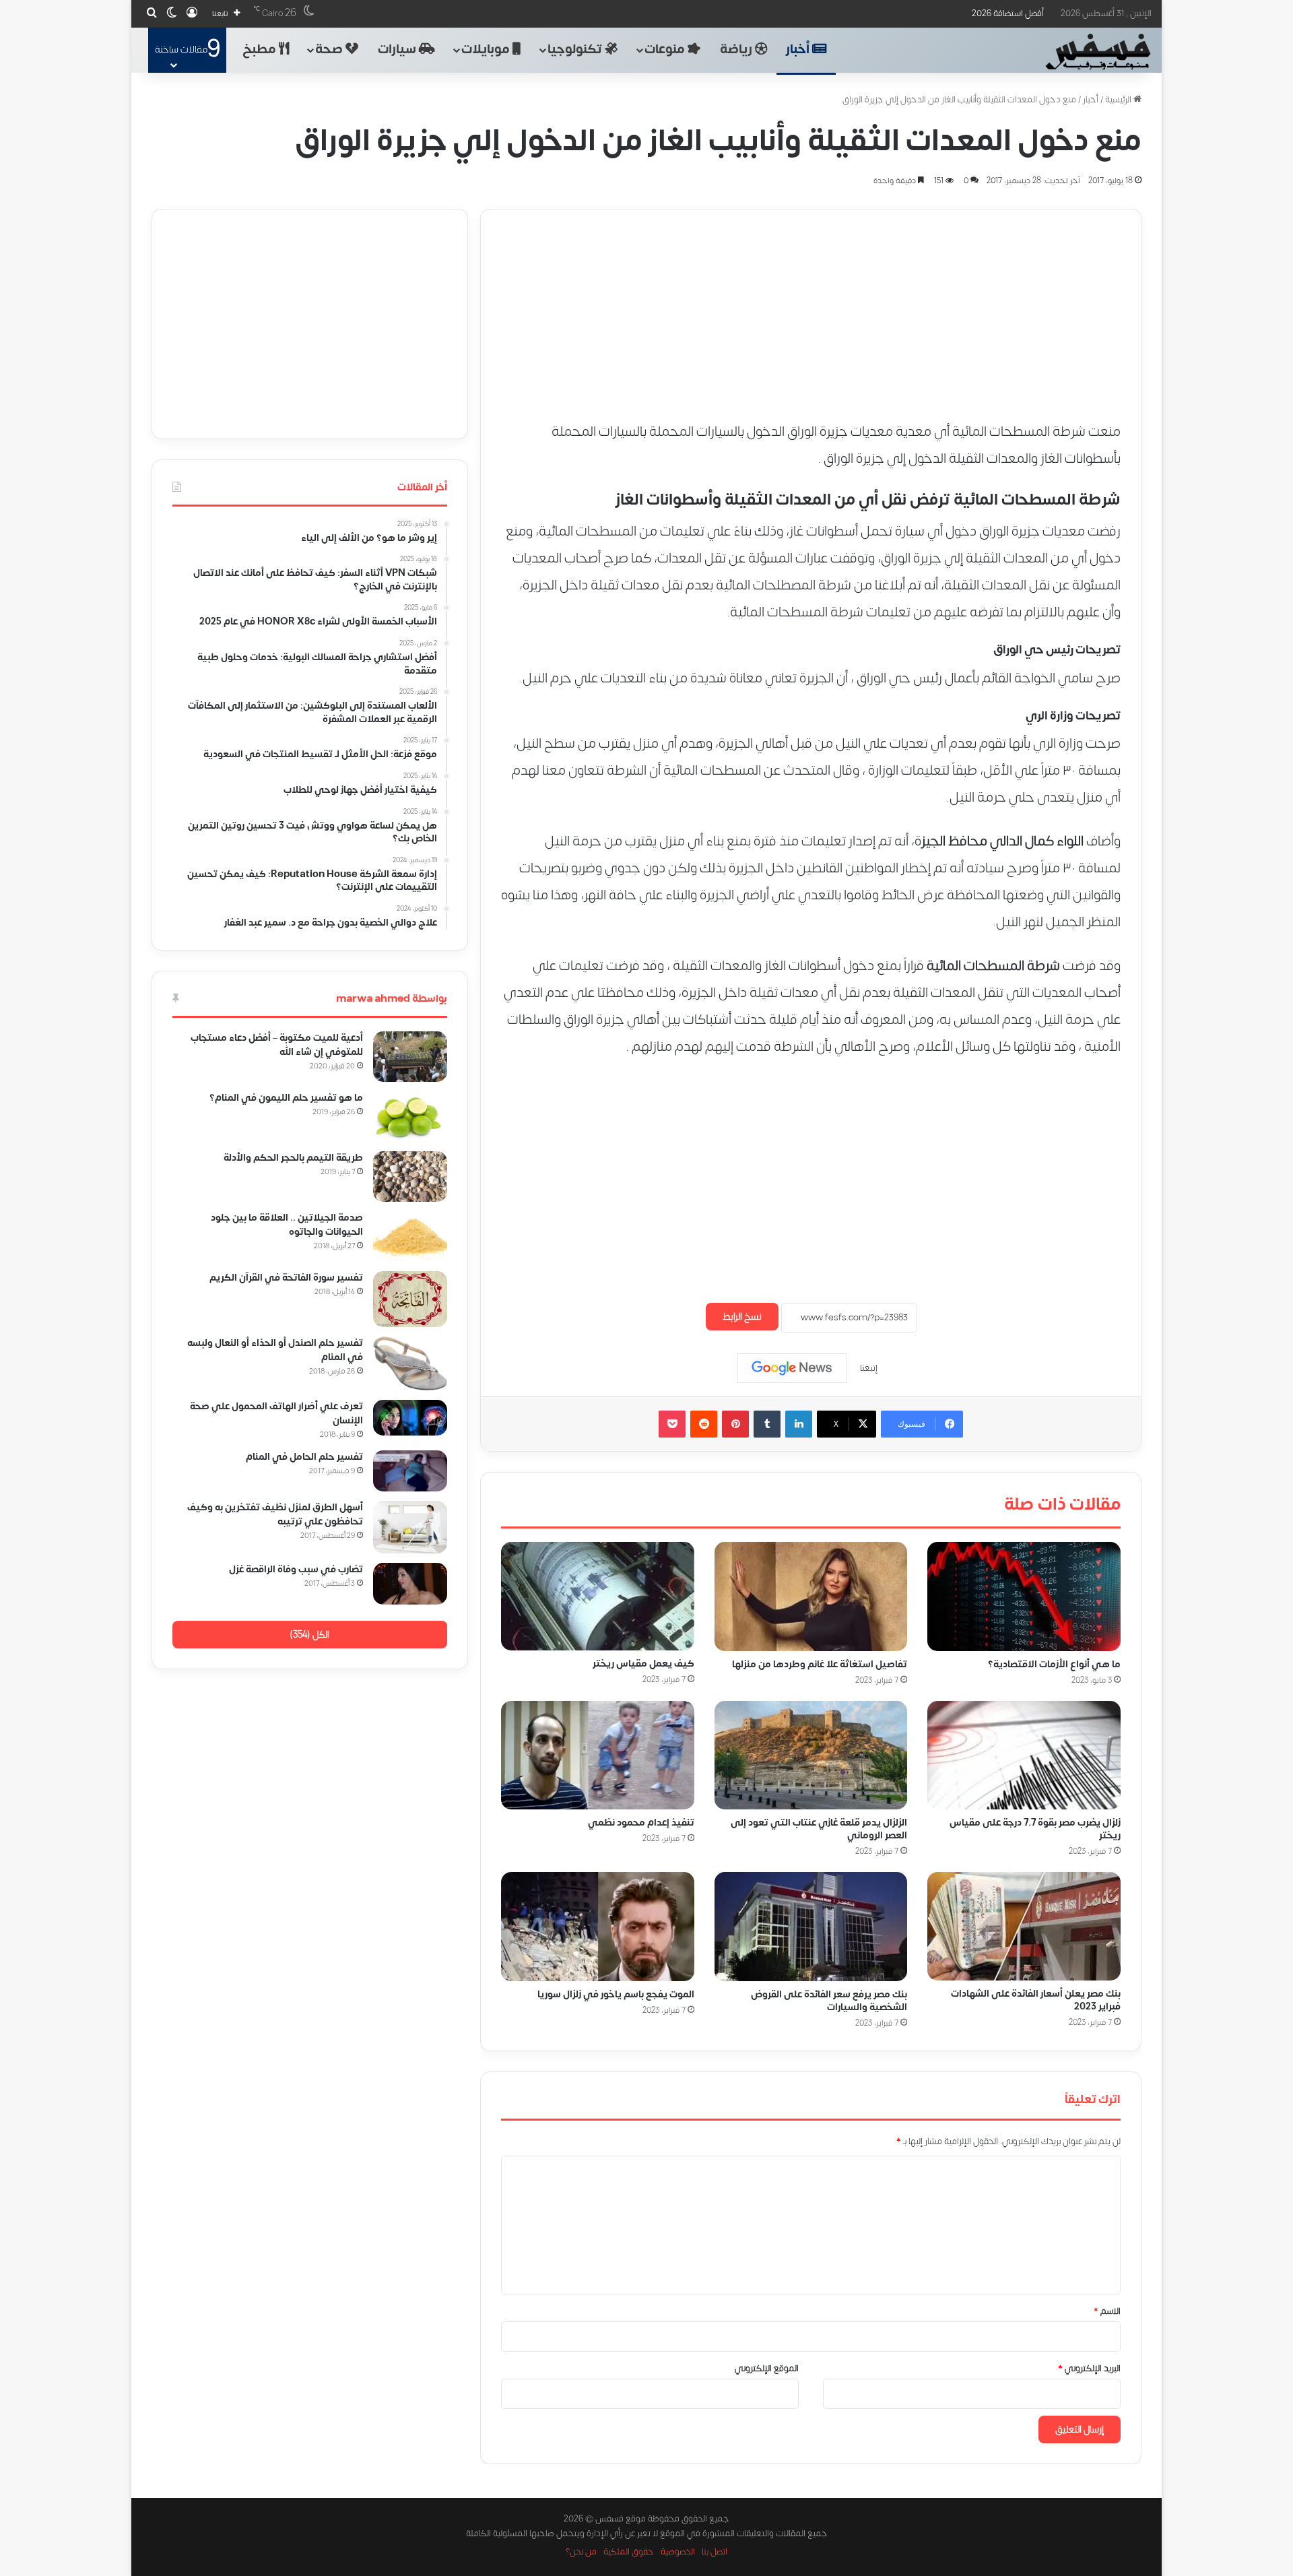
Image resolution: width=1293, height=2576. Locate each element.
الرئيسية (1119, 100)
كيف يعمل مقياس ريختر (643, 1664)
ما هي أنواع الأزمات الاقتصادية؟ (1054, 1664)
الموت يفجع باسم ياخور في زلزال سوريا (616, 1994)
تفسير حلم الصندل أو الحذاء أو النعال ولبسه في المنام (275, 1350)
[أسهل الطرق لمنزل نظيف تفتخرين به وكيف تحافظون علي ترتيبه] (410, 1527)
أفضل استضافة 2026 (1008, 13)
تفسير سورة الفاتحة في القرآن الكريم (286, 1278)
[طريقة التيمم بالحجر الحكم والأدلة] (410, 1177)
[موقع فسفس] (1097, 52)
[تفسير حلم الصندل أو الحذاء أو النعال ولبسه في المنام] (410, 1363)
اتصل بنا (715, 2552)
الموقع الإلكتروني (767, 2369)
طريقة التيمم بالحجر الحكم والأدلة (293, 1158)
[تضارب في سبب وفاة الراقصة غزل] (410, 1584)
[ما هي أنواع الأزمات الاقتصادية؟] (1024, 1597)
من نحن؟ (581, 2552)
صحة (330, 50)
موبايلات (487, 50)
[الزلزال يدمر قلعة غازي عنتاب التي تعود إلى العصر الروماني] (811, 1756)
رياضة (737, 50)
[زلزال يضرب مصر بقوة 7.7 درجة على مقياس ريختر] (1024, 1756)
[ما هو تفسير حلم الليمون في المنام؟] (410, 1117)
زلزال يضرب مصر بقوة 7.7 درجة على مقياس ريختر (1035, 1829)
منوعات (666, 50)
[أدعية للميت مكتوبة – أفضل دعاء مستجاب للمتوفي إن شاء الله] (410, 1057)
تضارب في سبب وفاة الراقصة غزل (296, 1569)
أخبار (799, 50)
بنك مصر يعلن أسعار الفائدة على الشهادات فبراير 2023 (1036, 2000)
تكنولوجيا (576, 50)
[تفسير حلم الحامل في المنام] (410, 1471)
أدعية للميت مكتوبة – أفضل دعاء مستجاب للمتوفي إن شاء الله (277, 1045)
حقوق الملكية (629, 2552)
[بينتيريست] (735, 1424)
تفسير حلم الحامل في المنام (304, 1457)
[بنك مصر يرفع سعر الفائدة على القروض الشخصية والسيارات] (811, 1927)
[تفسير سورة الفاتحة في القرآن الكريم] (410, 1299)
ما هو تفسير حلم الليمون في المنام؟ (286, 1098)
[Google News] (792, 1368)
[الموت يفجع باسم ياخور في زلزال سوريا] (598, 1927)
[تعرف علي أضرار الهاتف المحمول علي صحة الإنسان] (410, 1418)
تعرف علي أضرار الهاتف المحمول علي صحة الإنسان (276, 1413)
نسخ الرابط (742, 1317)
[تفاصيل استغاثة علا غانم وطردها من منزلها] (811, 1597)
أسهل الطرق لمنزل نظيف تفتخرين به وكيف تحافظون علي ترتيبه (275, 1514)
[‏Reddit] (704, 1424)
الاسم (1107, 2311)
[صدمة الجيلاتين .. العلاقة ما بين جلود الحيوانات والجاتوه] (410, 1237)
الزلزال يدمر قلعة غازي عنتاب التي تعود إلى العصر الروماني (819, 1829)
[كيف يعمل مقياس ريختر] (598, 1596)
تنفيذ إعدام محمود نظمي (641, 1823)
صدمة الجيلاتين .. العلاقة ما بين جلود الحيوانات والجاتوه (287, 1225)
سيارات (398, 50)
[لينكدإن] (799, 1424)
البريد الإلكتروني (1089, 2369)
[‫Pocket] (672, 1424)
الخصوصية (678, 2552)
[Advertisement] (811, 304)
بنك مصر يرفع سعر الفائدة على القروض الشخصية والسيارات (829, 2001)
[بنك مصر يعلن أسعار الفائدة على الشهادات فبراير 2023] (1024, 1926)
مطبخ (261, 50)
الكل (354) (309, 1635)
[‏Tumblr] (767, 1424)
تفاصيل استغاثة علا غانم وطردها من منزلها (820, 1664)
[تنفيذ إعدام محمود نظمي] (598, 1756)
